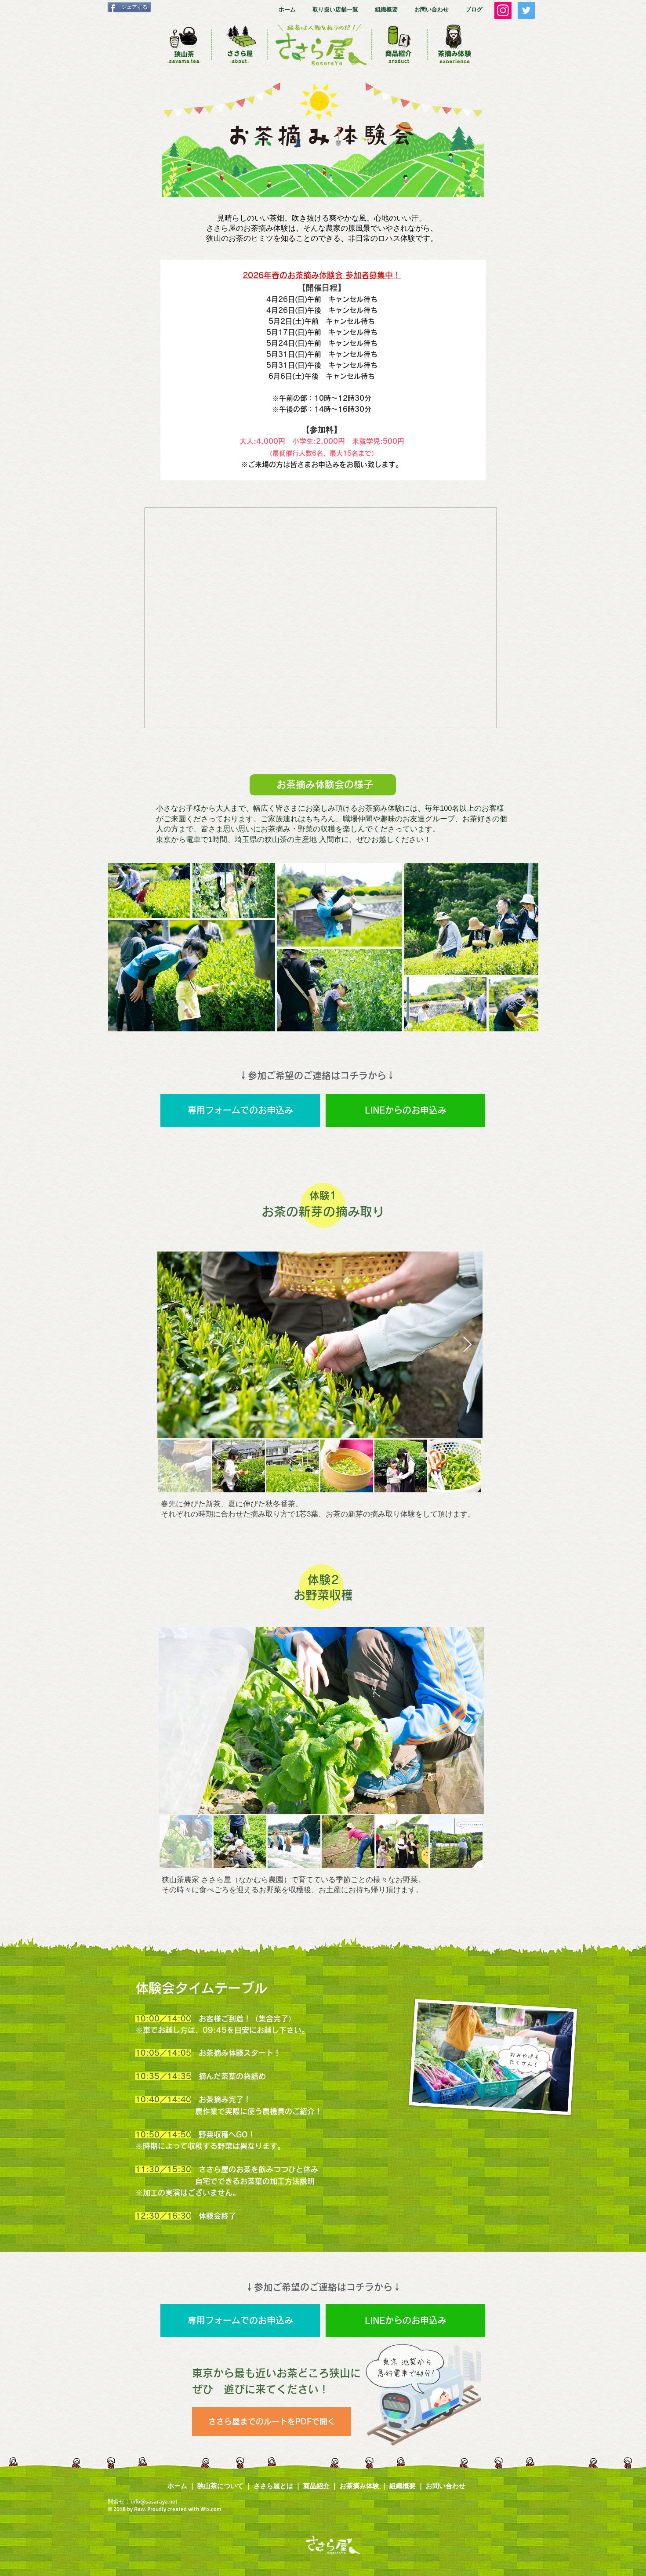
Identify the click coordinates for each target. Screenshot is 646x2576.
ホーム (177, 2486)
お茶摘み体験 (359, 2486)
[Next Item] (523, 947)
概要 (409, 2486)
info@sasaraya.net (154, 2502)
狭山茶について (220, 2486)
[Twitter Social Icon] (526, 10)
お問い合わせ (446, 2486)
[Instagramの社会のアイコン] (503, 10)
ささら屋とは (273, 2486)
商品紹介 (316, 2486)
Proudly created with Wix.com (185, 2509)
